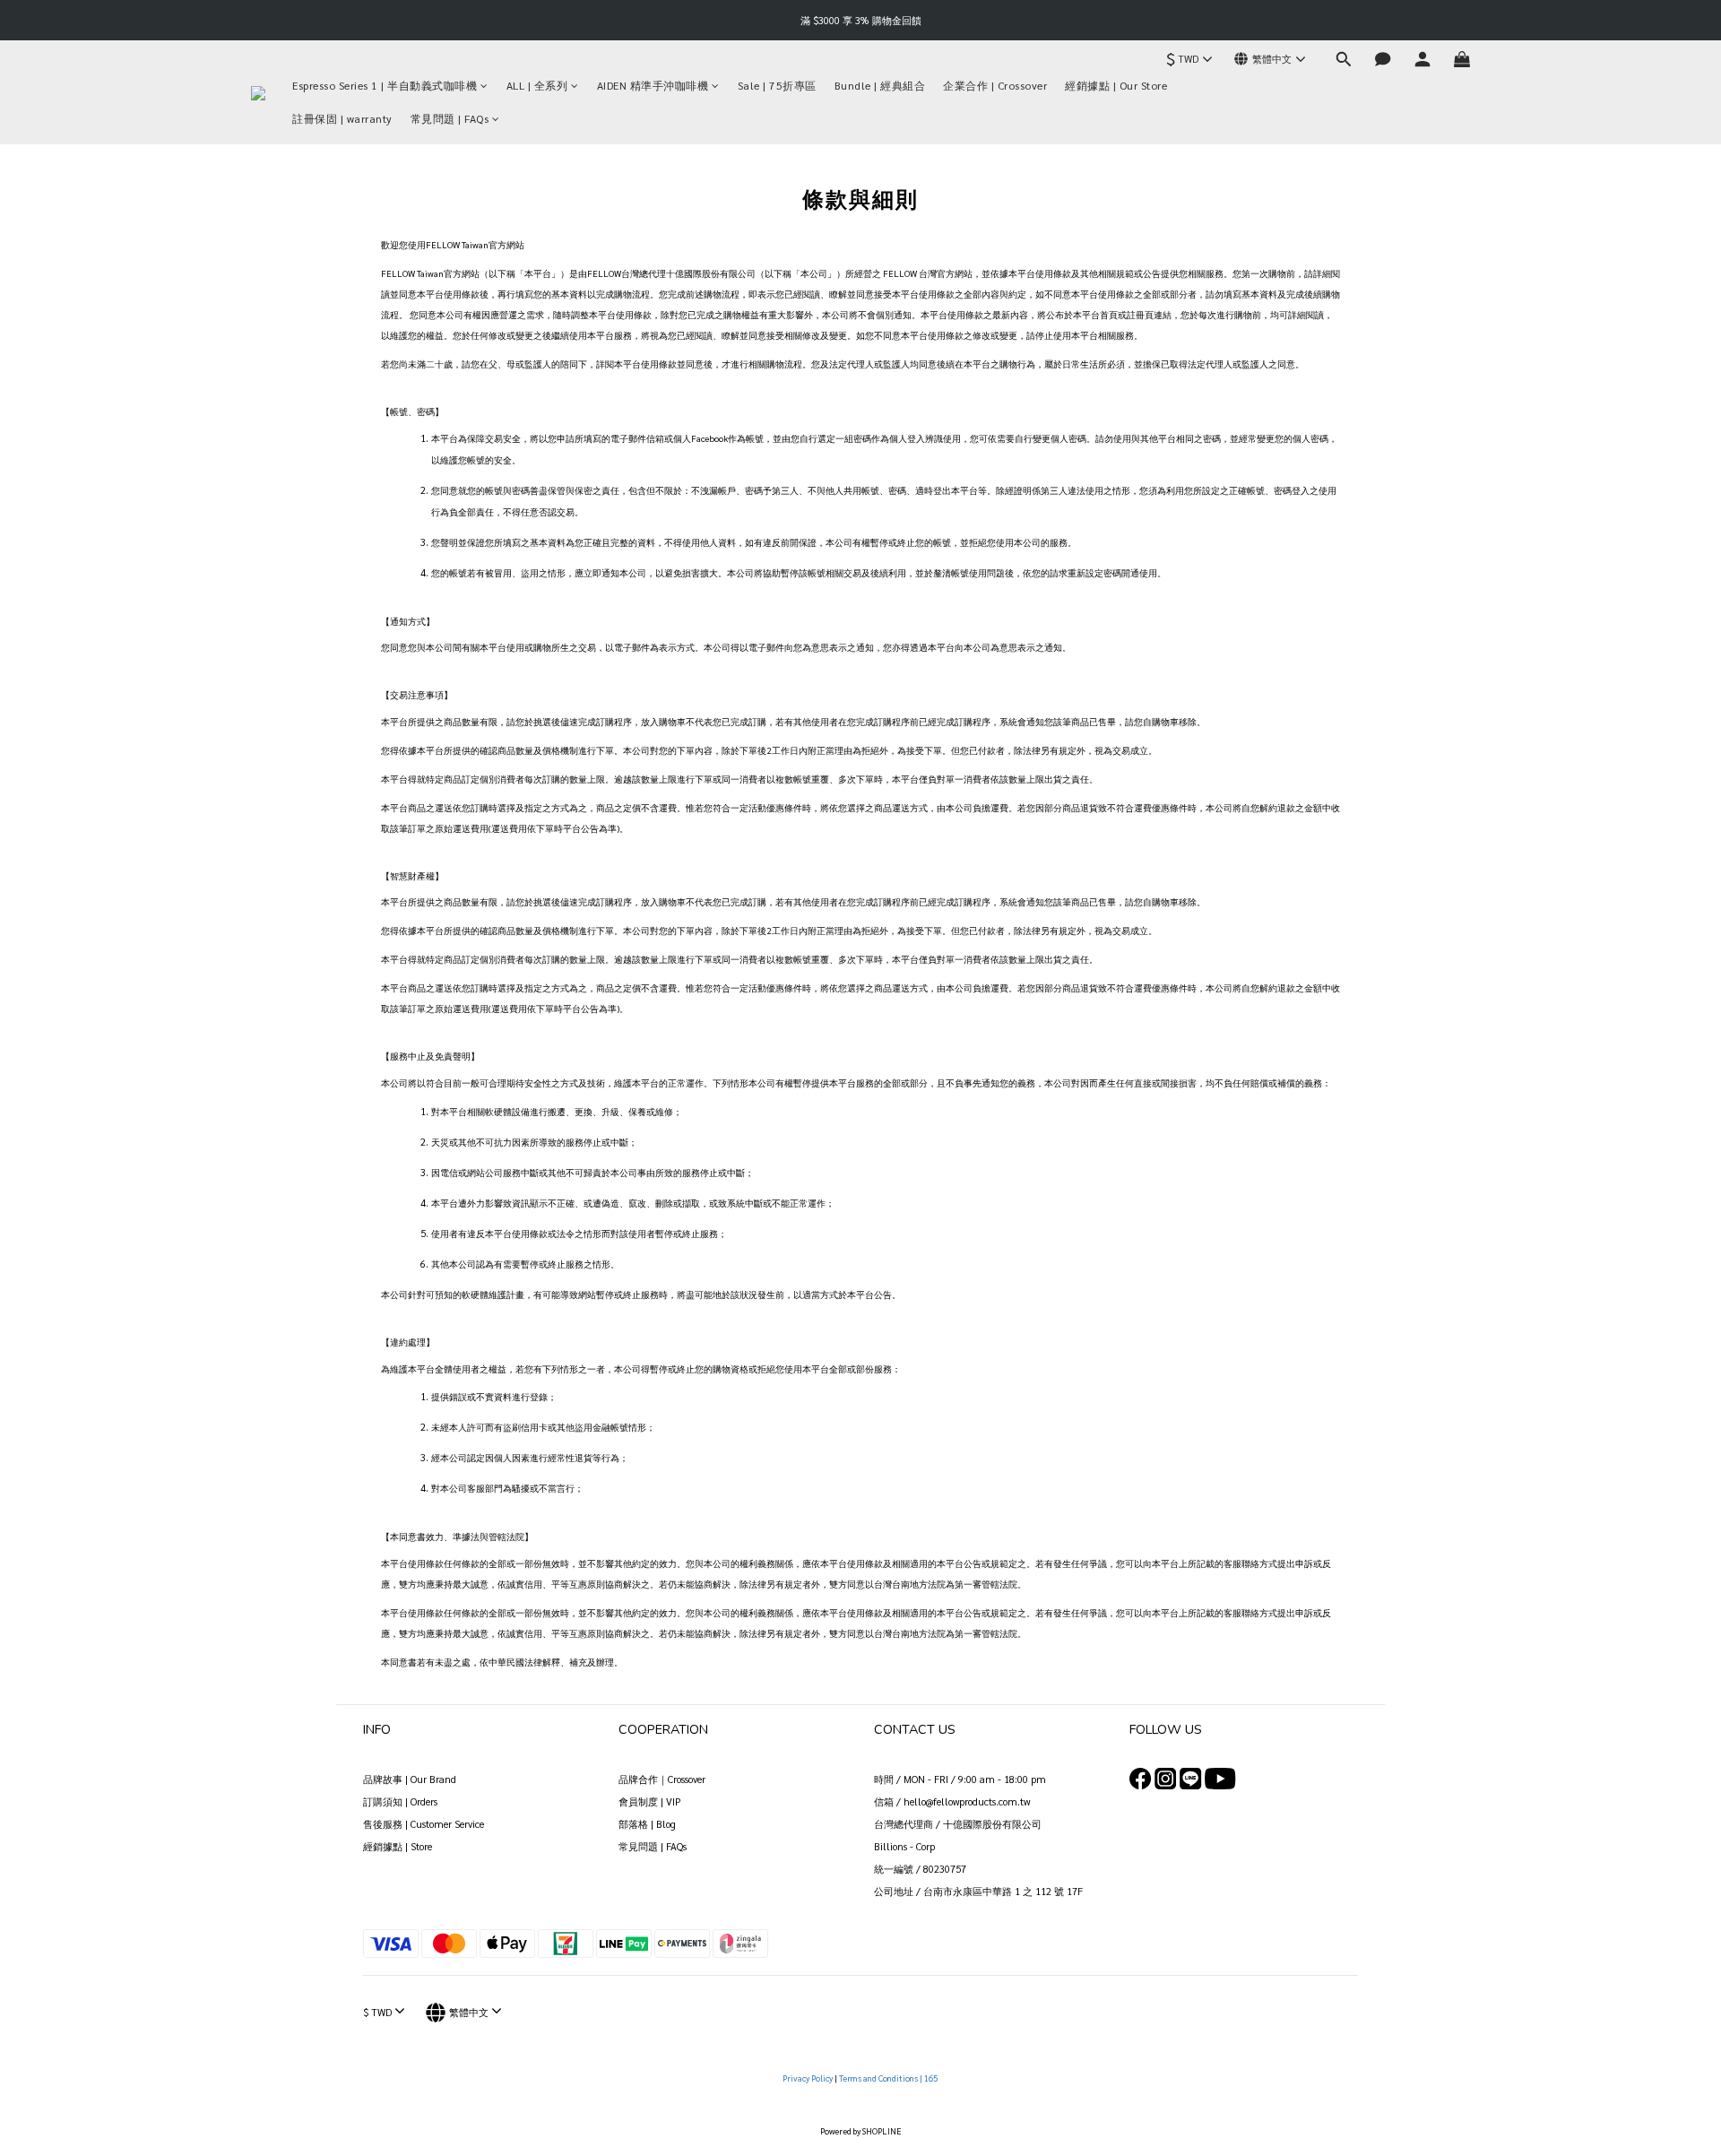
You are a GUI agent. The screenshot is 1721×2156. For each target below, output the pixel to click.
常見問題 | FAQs (450, 118)
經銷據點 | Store (398, 1846)
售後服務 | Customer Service (424, 1824)
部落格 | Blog (647, 1824)
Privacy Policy (809, 2078)
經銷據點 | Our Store (1116, 85)
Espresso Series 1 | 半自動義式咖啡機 (385, 85)
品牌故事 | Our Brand (410, 1779)
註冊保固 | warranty (342, 118)
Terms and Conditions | (882, 2078)
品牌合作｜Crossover (662, 1779)
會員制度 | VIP (650, 1801)
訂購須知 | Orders (400, 1801)
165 (932, 2078)
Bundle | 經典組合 (880, 85)
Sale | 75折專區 (777, 85)
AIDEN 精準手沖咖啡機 (653, 85)
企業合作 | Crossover (995, 85)
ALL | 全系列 (537, 85)
